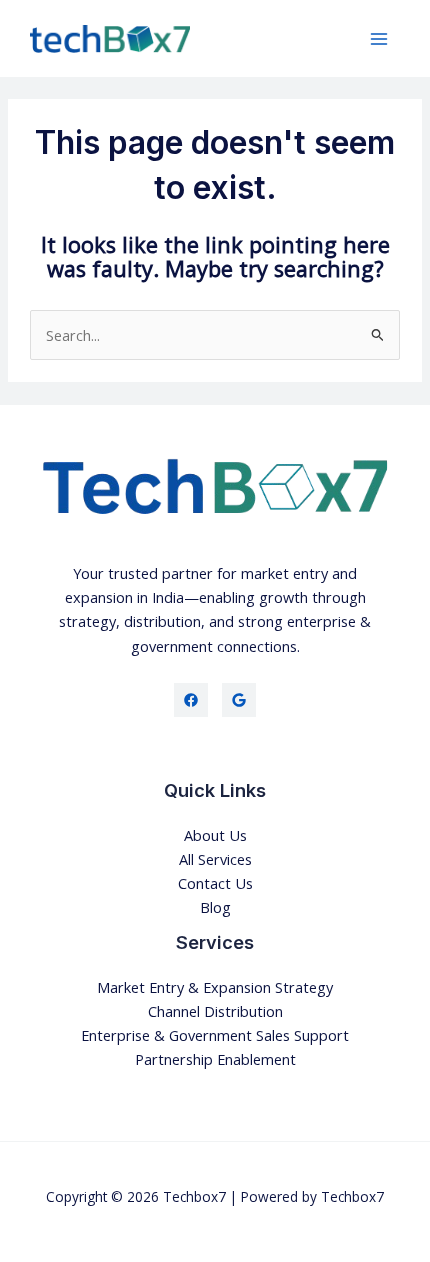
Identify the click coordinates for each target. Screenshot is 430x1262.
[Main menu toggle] (379, 39)
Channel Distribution (215, 1011)
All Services (215, 859)
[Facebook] (191, 700)
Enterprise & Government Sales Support (215, 1035)
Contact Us (215, 883)
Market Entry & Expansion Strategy (215, 987)
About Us (215, 835)
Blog (215, 907)
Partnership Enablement (215, 1059)
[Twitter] (239, 700)
